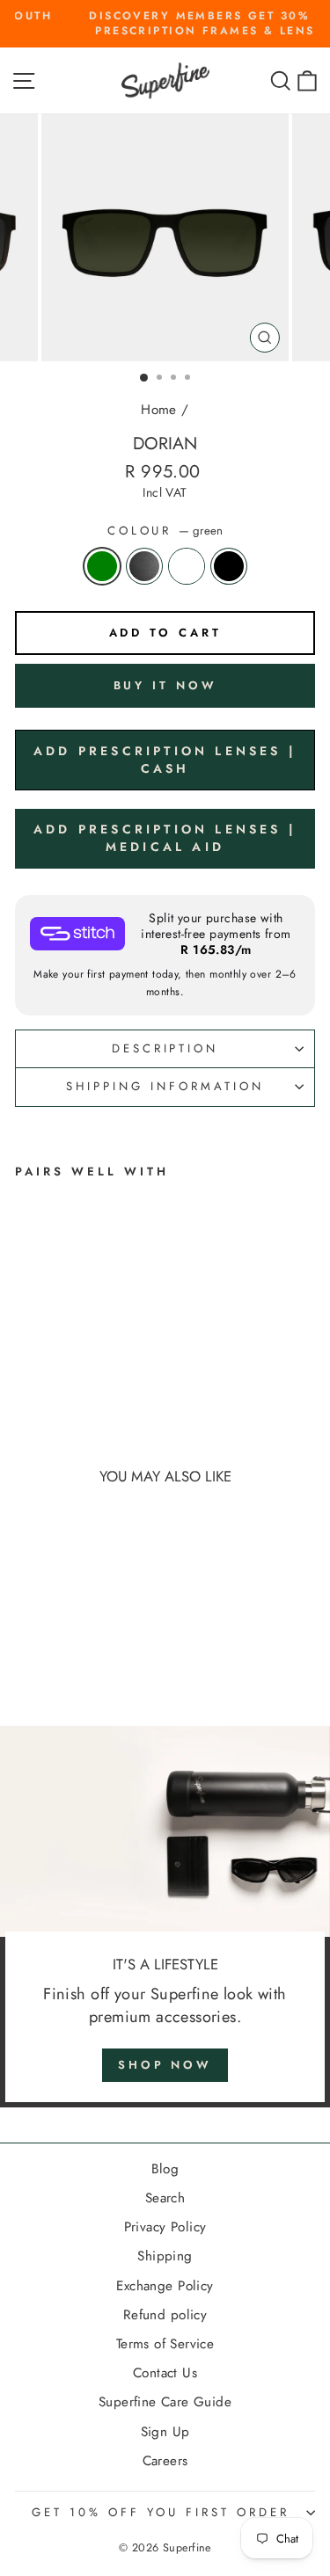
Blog (165, 2169)
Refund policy (165, 2315)
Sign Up (165, 2432)
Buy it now (165, 685)
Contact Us (165, 2373)
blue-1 (187, 566)
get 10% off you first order (160, 2512)
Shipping (165, 2256)
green (102, 566)
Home (159, 410)
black (229, 566)
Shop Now (165, 2065)
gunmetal (144, 566)
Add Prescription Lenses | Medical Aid (165, 838)
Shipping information (165, 1086)
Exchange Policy (165, 2286)
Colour (165, 531)
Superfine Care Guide (165, 2402)
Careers (165, 2461)
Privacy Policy (165, 2227)
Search (165, 2198)
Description (165, 1048)
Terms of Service (165, 2344)
